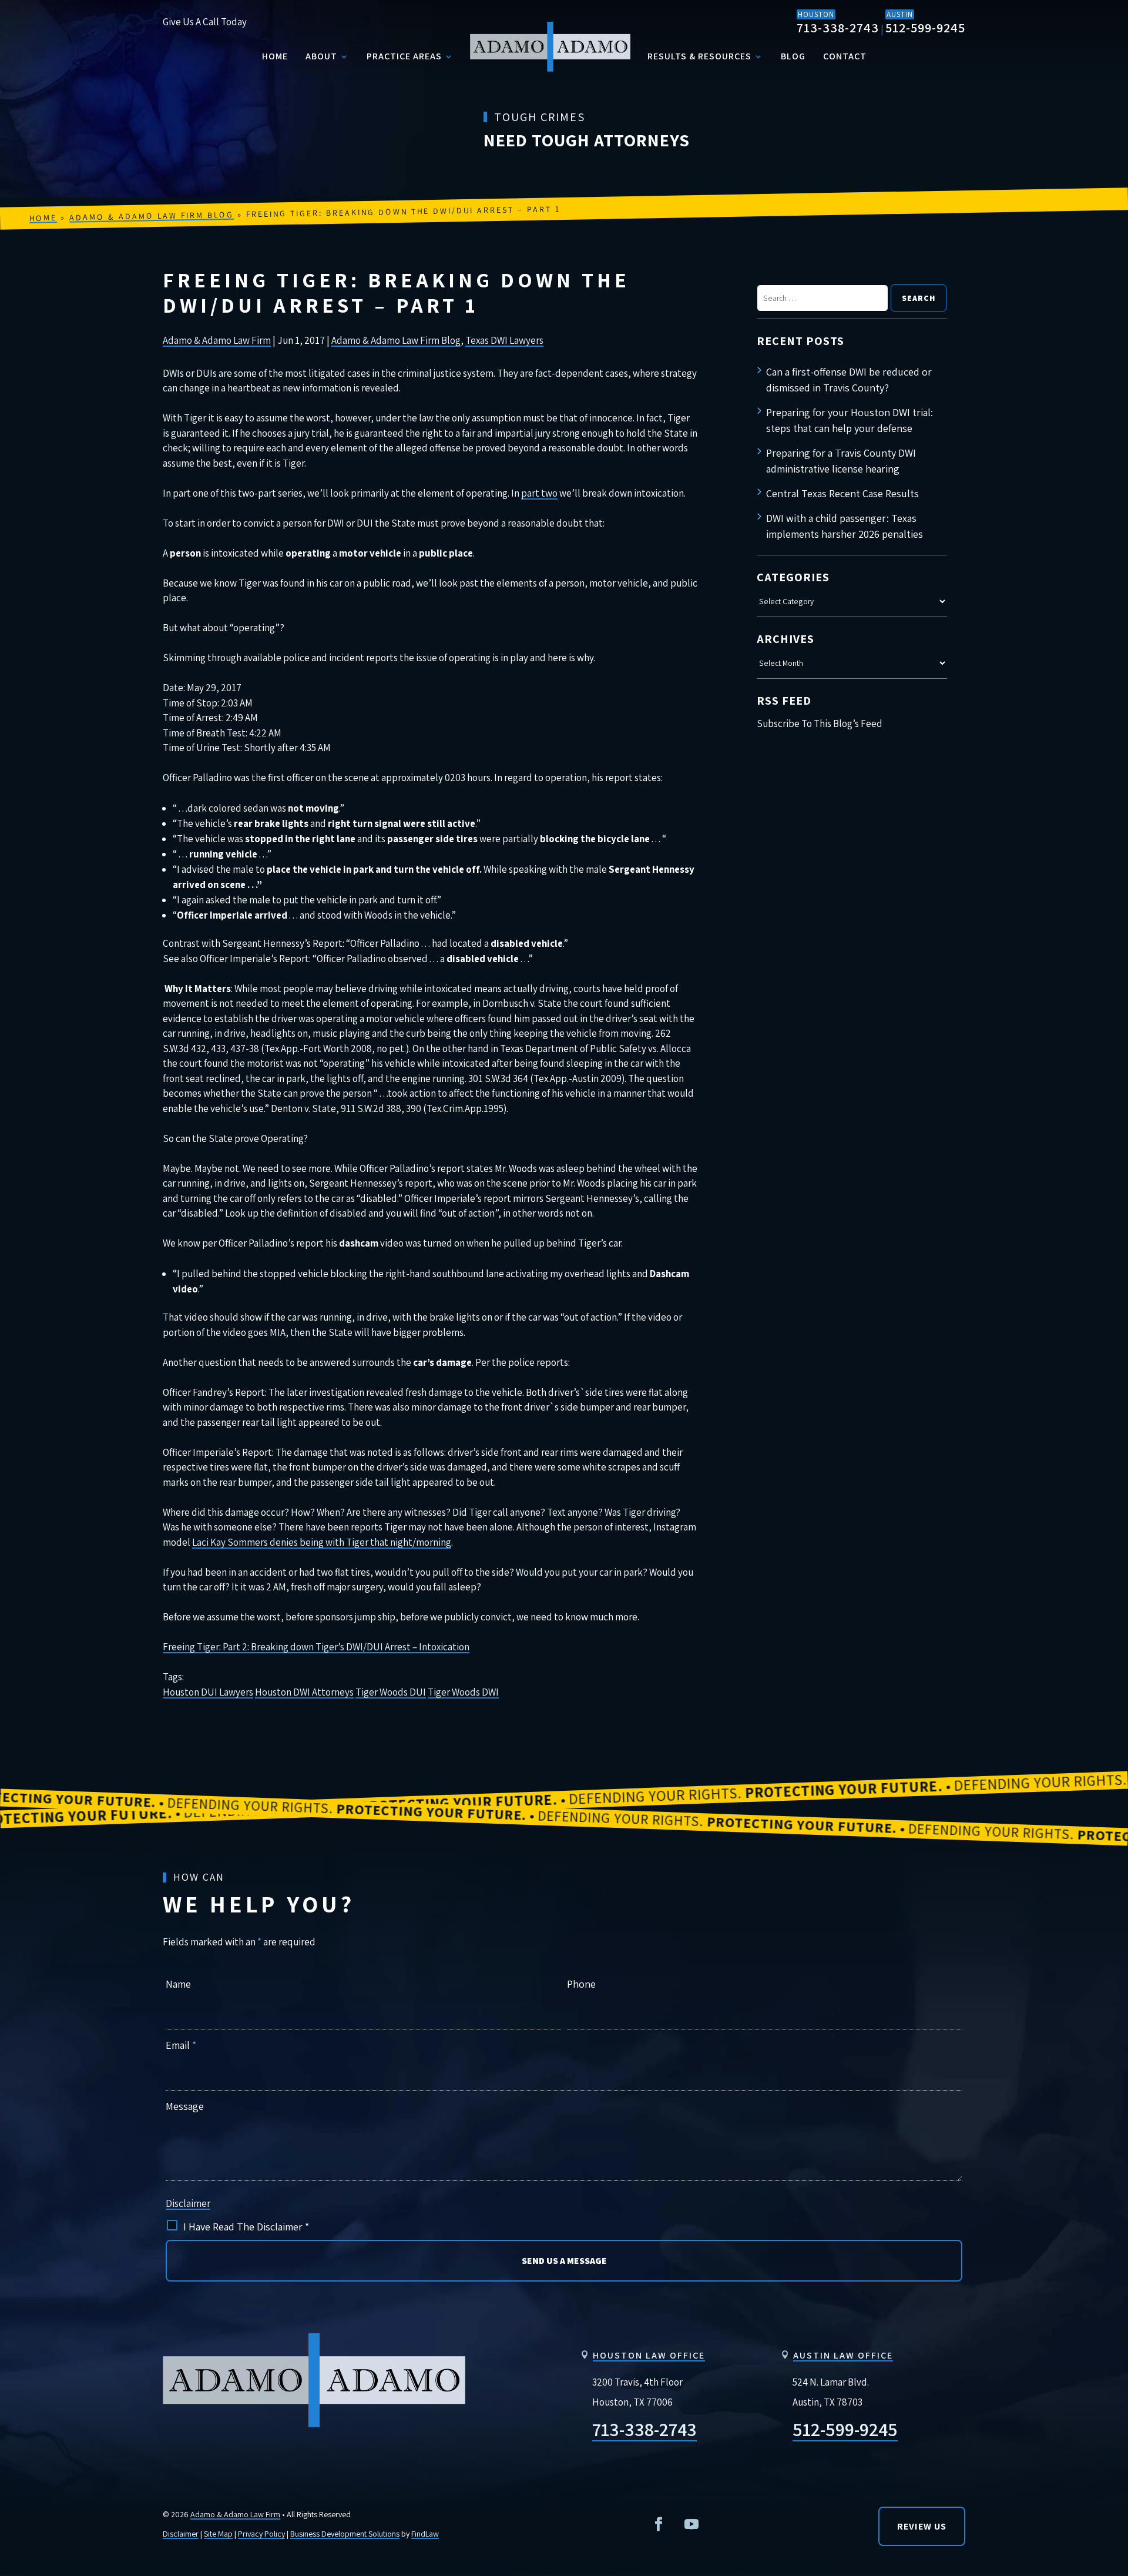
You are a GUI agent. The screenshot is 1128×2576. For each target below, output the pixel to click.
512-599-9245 (925, 28)
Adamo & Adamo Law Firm (217, 340)
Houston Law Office (649, 2355)
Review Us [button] (922, 2526)
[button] (1109, 2303)
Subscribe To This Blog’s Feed (820, 723)
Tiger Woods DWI (463, 1692)
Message (185, 2106)
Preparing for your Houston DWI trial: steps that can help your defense (850, 420)
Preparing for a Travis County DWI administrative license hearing (841, 461)
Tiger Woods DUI (391, 1692)
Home (275, 56)
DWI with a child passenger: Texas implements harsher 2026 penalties (845, 526)
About (321, 56)
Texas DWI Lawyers (504, 340)
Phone (581, 1984)
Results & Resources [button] (699, 56)
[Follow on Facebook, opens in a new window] (659, 2524)
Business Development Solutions (345, 2534)
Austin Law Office (843, 2355)
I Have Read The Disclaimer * (246, 2227)
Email (181, 2045)
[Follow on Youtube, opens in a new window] (691, 2524)
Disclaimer (188, 2203)
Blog (793, 56)
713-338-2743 (838, 28)
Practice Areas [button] (404, 56)
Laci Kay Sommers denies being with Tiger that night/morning (322, 1542)
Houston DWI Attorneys (304, 1692)
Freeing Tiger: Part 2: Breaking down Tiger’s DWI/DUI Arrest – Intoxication (316, 1647)
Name (178, 1984)
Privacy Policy (261, 2534)
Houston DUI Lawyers (208, 1692)
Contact (845, 56)
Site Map (218, 2534)
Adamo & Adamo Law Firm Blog (396, 340)
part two (539, 493)
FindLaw (425, 2534)
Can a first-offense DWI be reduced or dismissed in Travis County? (849, 380)
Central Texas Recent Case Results (842, 493)
